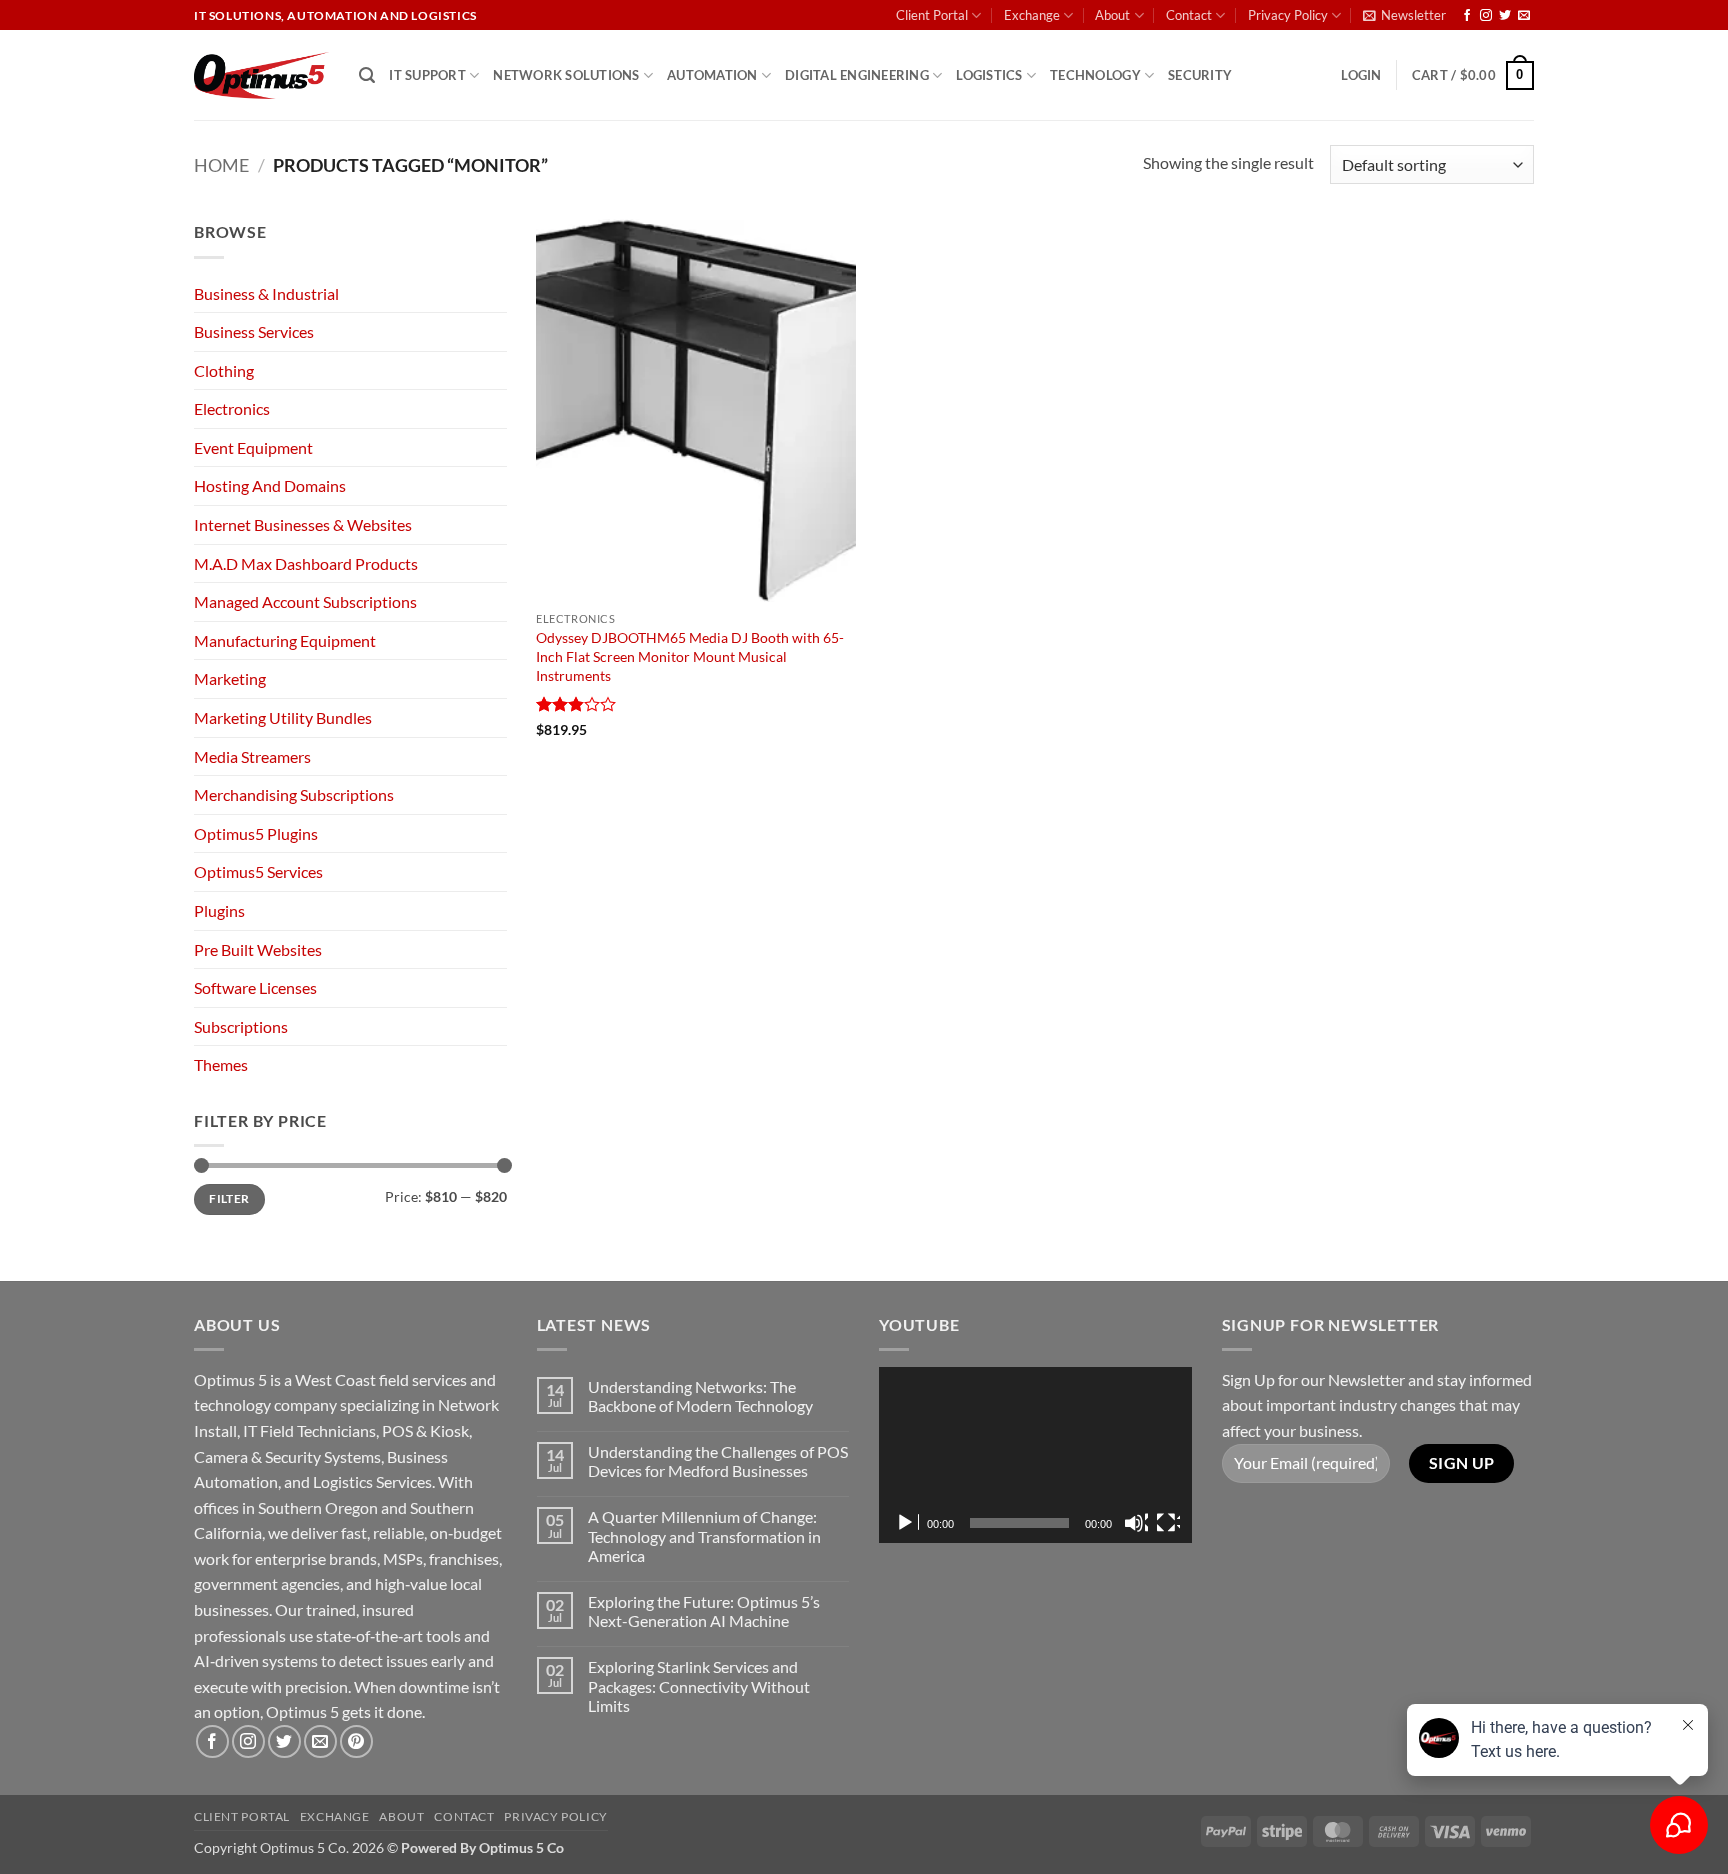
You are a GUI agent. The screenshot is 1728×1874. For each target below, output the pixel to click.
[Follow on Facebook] (1467, 16)
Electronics (232, 408)
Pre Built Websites (258, 949)
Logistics (989, 75)
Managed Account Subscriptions (305, 601)
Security (1200, 75)
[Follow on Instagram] (1486, 16)
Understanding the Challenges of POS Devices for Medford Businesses (718, 1461)
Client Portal (932, 15)
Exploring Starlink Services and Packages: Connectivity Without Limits (699, 1685)
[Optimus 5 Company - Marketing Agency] (261, 76)
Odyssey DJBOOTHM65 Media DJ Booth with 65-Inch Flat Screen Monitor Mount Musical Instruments (690, 656)
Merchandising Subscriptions (294, 794)
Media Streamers (252, 756)
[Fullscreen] (1168, 1523)
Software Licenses (255, 987)
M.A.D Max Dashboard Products (306, 563)
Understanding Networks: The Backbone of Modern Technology (700, 1396)
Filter (229, 1198)
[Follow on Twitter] (1505, 16)
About (1112, 15)
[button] (1404, 15)
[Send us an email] (1524, 16)
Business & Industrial (266, 293)
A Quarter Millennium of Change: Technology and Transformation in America (704, 1535)
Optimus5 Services (258, 871)
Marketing (230, 678)
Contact (1189, 15)
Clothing (224, 370)
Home (221, 165)
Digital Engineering (857, 75)
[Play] (907, 1523)
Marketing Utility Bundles (283, 717)
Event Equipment (253, 447)
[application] (1035, 1455)
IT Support (427, 75)
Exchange (1032, 15)
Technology (1095, 75)
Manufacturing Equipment (285, 640)
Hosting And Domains (270, 485)
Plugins (219, 910)
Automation (712, 75)
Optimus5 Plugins (256, 833)
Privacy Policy (1288, 15)
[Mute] (1136, 1523)
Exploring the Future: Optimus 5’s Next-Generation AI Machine (704, 1611)
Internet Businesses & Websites (303, 524)
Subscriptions (241, 1026)
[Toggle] (495, 409)
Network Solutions (566, 75)
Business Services (254, 331)
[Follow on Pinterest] (356, 1741)
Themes (221, 1064)
